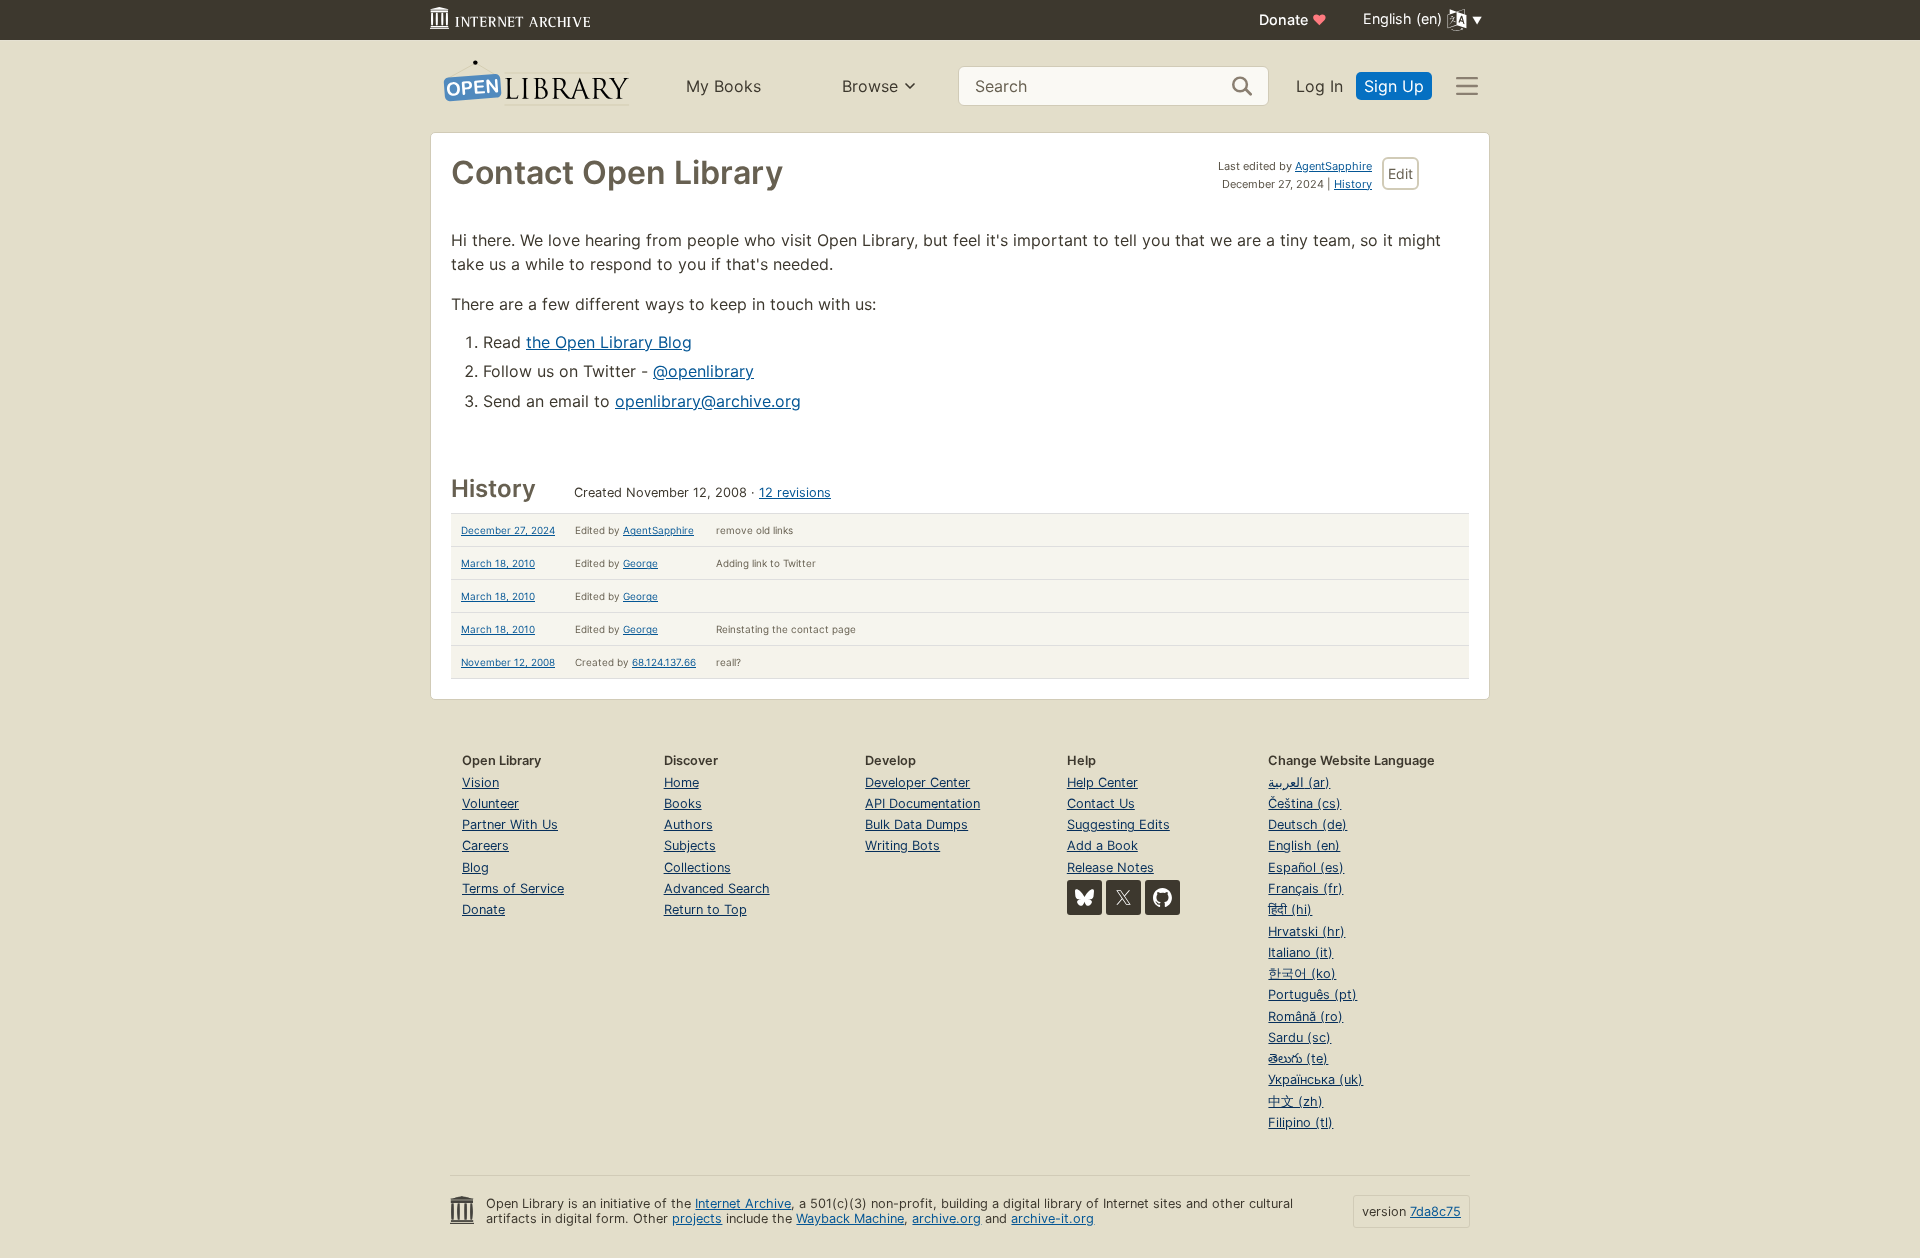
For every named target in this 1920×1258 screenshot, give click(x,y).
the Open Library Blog (609, 342)
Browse (870, 86)
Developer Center (917, 782)
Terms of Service (513, 888)
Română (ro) (1305, 1016)
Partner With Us (510, 824)
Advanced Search (717, 888)
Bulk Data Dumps (916, 824)
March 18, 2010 (498, 563)
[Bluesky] (1084, 897)
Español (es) (1306, 867)
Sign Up (1394, 86)
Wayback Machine (850, 1218)
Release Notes (1110, 867)
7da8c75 (1435, 1211)
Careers (485, 845)
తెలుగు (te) (1298, 1058)
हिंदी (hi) (1290, 909)
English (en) (1304, 845)
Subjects (690, 845)
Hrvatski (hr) (1306, 931)
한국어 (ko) (1302, 973)
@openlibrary (703, 371)
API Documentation (922, 803)
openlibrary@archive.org (708, 401)
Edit (1400, 173)
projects (697, 1218)
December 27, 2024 (508, 530)
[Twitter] (1123, 897)
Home (681, 782)
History (1353, 184)
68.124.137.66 (664, 662)
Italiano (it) (1300, 952)
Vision (480, 782)
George (640, 563)
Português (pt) (1312, 994)
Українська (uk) (1315, 1079)
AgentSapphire (1333, 166)
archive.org (946, 1218)
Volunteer (490, 803)
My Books (723, 86)
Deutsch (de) (1307, 824)
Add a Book (1102, 845)
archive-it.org (1052, 1218)
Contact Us (1101, 803)
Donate (1293, 19)
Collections (697, 867)
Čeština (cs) (1304, 803)
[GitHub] (1162, 897)
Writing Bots (902, 845)
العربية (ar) (1299, 782)
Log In (1319, 86)
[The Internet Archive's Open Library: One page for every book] (534, 86)
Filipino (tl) (1300, 1122)
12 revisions (795, 492)
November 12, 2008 (508, 662)
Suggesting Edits (1118, 824)
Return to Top (705, 909)
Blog (475, 867)
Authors (688, 824)
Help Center (1102, 782)
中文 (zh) (1295, 1101)
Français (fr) (1305, 888)
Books (683, 803)
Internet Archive (743, 1203)
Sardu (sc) (1299, 1037)
